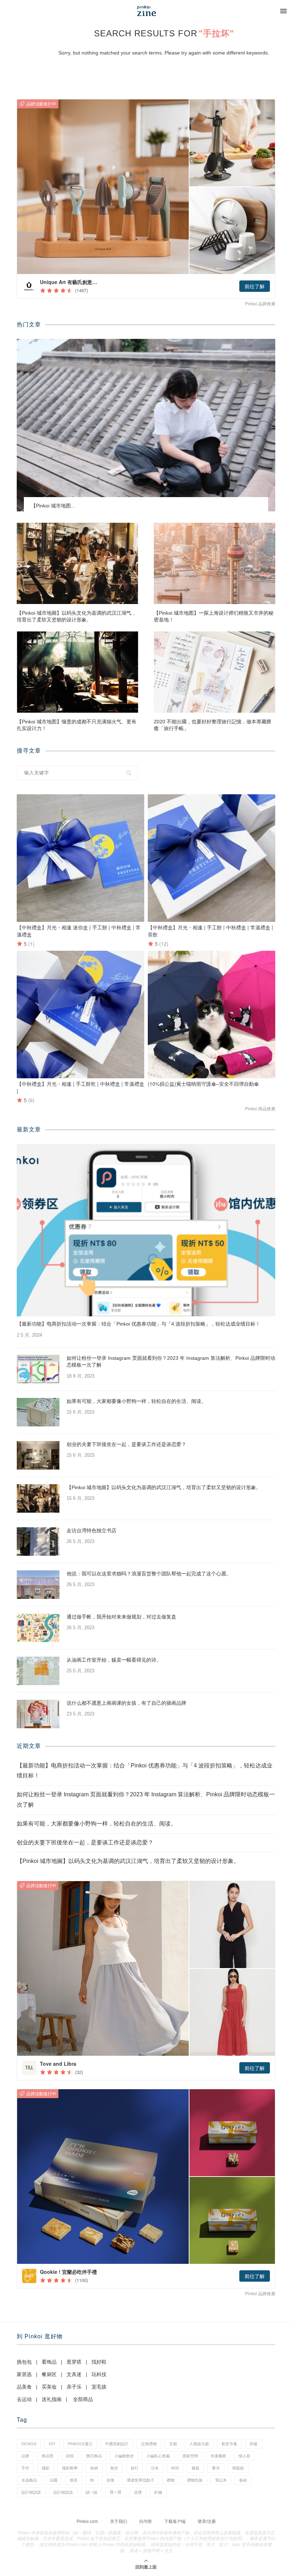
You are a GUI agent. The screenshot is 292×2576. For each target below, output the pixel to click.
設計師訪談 (31, 2492)
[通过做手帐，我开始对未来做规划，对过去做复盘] (38, 1628)
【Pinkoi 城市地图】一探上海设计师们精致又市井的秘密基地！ (214, 616)
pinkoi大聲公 (80, 2444)
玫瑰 (110, 2480)
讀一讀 (91, 2492)
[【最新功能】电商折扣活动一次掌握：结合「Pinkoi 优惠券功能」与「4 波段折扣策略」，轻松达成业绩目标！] (146, 1230)
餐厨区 (49, 2374)
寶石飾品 (94, 2456)
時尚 (175, 2468)
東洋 (216, 2468)
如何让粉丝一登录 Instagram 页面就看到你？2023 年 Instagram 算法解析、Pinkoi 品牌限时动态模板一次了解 (171, 1362)
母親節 (238, 2468)
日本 (155, 2468)
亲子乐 (74, 2387)
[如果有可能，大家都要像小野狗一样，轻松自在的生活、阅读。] (38, 1412)
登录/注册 (207, 2521)
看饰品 (49, 2362)
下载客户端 (175, 2521)
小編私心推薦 (158, 2456)
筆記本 (221, 2480)
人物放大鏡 (199, 2444)
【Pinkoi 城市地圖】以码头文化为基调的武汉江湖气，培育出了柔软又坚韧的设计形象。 (77, 616)
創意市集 (229, 2444)
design (29, 2444)
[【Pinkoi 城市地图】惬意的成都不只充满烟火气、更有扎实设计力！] (77, 672)
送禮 (138, 2492)
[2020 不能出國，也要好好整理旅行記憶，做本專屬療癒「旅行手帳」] (215, 672)
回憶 (70, 2456)
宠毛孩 (99, 2387)
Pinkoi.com (87, 2521)
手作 (25, 2468)
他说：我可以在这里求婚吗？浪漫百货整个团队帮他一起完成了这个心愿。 (149, 1574)
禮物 (171, 2480)
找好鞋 (99, 2362)
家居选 (24, 2374)
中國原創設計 (117, 2444)
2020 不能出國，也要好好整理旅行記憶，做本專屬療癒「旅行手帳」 (213, 725)
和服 (254, 2444)
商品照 (48, 2456)
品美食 (24, 2387)
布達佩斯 (218, 2456)
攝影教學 (70, 2468)
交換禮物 (149, 2444)
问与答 (146, 2521)
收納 (94, 2468)
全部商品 (83, 2399)
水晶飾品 (29, 2480)
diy (52, 2444)
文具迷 (74, 2374)
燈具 (74, 2480)
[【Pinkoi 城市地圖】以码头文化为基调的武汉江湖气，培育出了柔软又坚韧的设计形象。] (77, 563)
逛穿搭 (74, 2362)
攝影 (46, 2468)
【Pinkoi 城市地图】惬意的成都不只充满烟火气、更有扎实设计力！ (77, 725)
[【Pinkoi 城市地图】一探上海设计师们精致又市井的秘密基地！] (215, 563)
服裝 (195, 2468)
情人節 (244, 2456)
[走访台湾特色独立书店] (38, 1542)
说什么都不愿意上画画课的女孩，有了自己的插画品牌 (126, 1703)
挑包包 (24, 2362)
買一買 (116, 2492)
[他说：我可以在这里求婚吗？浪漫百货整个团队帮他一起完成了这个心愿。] (38, 1585)
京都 (173, 2444)
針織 (158, 2492)
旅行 (135, 2468)
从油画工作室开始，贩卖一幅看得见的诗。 (114, 1660)
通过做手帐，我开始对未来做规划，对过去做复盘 (121, 1617)
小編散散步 (124, 2456)
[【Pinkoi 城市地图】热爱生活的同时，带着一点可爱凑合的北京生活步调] (146, 425)
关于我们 (119, 2521)
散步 (114, 2468)
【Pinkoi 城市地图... (53, 506)
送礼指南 (52, 2399)
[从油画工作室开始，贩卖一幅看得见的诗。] (38, 1671)
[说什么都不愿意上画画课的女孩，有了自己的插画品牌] (38, 1714)
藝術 (243, 2480)
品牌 (25, 2456)
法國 (53, 2480)
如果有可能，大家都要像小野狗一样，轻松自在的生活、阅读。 (136, 1401)
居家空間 (190, 2456)
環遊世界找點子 (140, 2480)
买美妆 (49, 2387)
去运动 (24, 2399)
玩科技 (99, 2374)
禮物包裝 (195, 2480)
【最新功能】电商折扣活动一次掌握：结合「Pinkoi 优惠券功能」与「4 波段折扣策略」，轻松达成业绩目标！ (139, 1324)
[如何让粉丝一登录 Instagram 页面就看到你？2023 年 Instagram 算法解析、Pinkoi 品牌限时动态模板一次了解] (38, 1369)
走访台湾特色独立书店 (92, 1530)
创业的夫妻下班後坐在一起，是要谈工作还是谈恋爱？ (126, 1444)
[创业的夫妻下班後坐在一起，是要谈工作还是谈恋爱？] (38, 1455)
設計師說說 (63, 2492)
